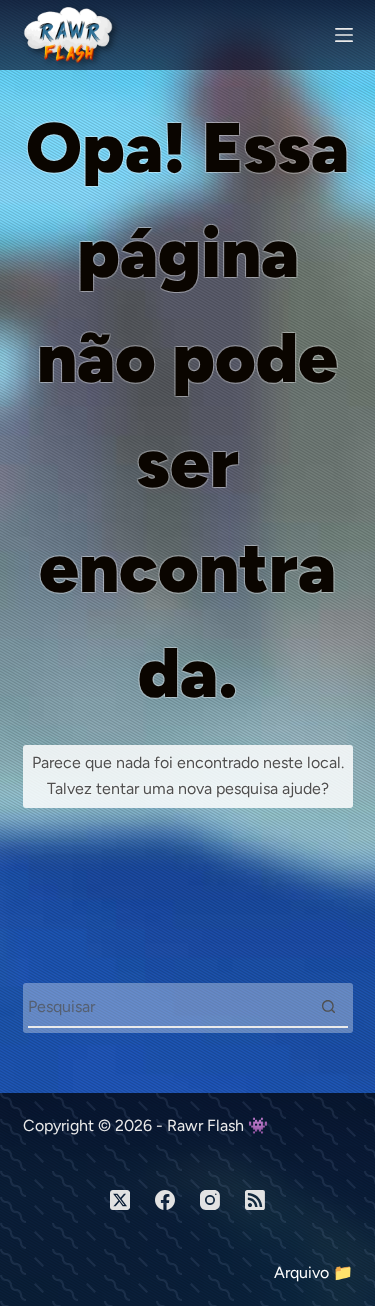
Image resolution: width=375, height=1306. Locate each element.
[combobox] (169, 1007)
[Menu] (344, 35)
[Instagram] (210, 1200)
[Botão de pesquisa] (329, 1007)
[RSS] (255, 1200)
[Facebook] (165, 1200)
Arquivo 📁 (313, 1272)
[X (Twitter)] (120, 1200)
